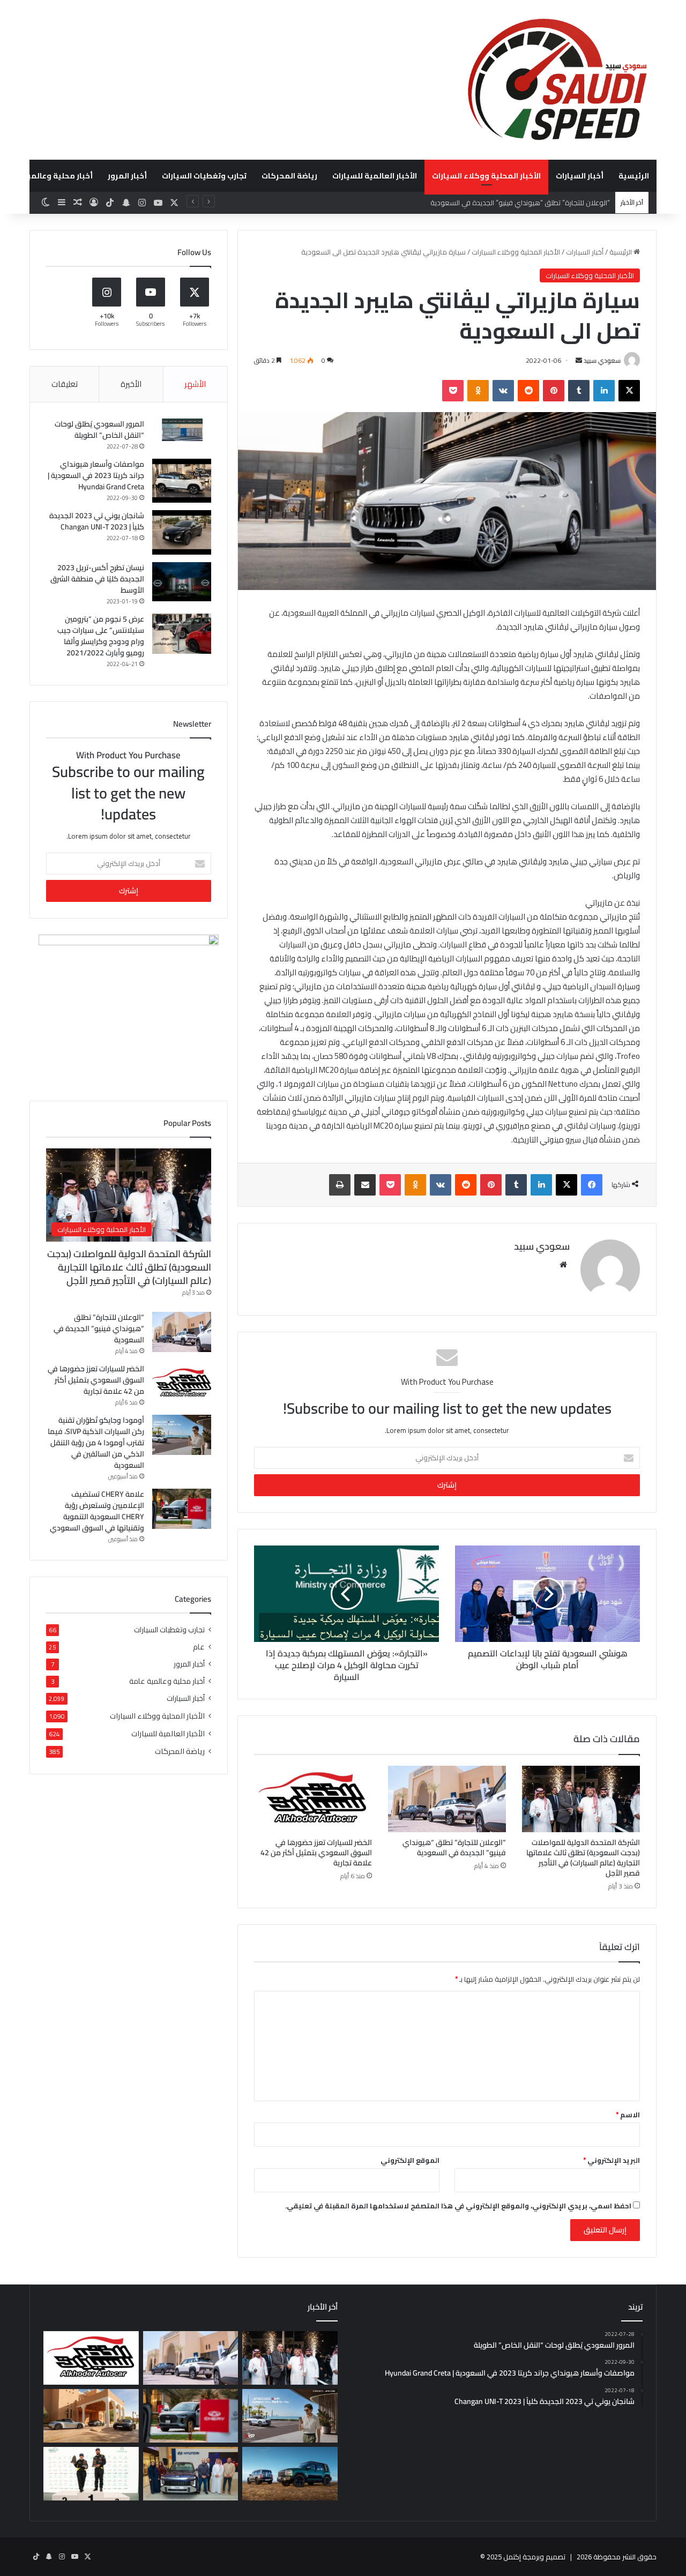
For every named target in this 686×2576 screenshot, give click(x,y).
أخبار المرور (127, 176)
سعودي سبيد (602, 360)
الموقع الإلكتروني (410, 2160)
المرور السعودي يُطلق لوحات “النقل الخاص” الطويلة (99, 430)
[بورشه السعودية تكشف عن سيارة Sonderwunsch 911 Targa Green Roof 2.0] (91, 2416)
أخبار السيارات (580, 176)
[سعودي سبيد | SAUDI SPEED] (557, 80)
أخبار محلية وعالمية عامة (167, 1681)
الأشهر (195, 384)
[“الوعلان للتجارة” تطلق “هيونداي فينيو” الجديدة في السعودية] (447, 1799)
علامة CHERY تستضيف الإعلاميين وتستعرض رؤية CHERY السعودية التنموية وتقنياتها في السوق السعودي (97, 1511)
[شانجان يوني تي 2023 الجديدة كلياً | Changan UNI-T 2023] (182, 532)
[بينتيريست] (554, 391)
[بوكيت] (453, 391)
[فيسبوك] (592, 1185)
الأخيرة (131, 384)
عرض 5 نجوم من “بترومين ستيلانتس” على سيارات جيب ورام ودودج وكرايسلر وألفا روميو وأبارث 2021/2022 (101, 636)
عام (199, 1647)
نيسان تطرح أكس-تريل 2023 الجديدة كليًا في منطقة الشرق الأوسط (97, 579)
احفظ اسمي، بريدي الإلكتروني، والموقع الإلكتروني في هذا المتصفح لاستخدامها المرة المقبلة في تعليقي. (458, 2206)
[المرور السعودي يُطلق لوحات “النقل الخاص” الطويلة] (182, 430)
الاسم (628, 2115)
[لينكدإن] (604, 391)
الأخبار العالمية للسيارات (375, 176)
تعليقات (65, 384)
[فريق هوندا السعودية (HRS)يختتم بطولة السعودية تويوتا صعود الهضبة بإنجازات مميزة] (91, 2474)
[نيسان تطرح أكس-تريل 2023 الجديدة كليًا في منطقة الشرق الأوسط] (182, 582)
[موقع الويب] (563, 1265)
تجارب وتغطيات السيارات (204, 176)
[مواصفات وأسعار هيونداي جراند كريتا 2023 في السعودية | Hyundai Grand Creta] (182, 481)
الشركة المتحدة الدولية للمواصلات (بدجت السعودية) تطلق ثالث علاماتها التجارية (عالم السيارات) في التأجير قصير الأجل (583, 1858)
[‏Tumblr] (579, 391)
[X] (629, 391)
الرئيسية (634, 176)
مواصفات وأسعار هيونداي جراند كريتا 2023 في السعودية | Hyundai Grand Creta (96, 475)
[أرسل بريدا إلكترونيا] (579, 360)
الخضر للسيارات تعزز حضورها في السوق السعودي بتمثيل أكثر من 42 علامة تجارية (316, 1853)
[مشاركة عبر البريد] (365, 1185)
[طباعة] (340, 1185)
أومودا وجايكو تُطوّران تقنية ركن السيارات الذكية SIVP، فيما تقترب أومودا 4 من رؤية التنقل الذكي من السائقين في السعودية (96, 1443)
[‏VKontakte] (503, 391)
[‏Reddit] (528, 391)
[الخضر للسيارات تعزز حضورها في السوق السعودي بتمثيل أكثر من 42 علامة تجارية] (313, 1799)
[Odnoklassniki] (478, 391)
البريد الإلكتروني (612, 2160)
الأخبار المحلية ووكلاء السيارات (486, 176)
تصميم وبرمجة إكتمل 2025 (526, 2557)
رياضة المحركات (289, 176)
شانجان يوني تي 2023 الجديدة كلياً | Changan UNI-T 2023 (97, 521)
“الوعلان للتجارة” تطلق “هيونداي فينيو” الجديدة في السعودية (454, 1847)
